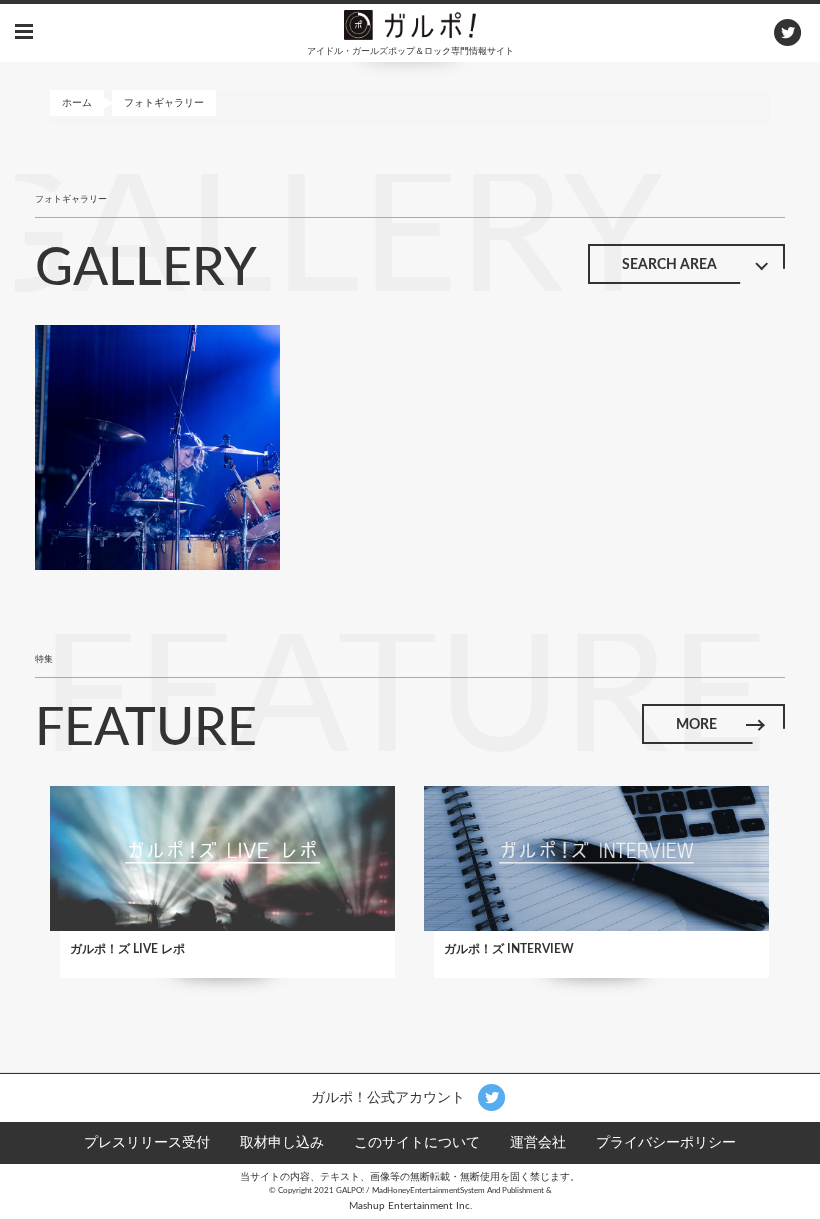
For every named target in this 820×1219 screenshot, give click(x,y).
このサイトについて (417, 1143)
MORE (696, 725)
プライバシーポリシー (666, 1143)
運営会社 (538, 1143)
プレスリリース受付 (147, 1143)
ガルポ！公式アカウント (390, 1097)
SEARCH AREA (669, 265)
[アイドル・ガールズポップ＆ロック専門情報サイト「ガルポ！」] (410, 24)
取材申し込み (282, 1143)
